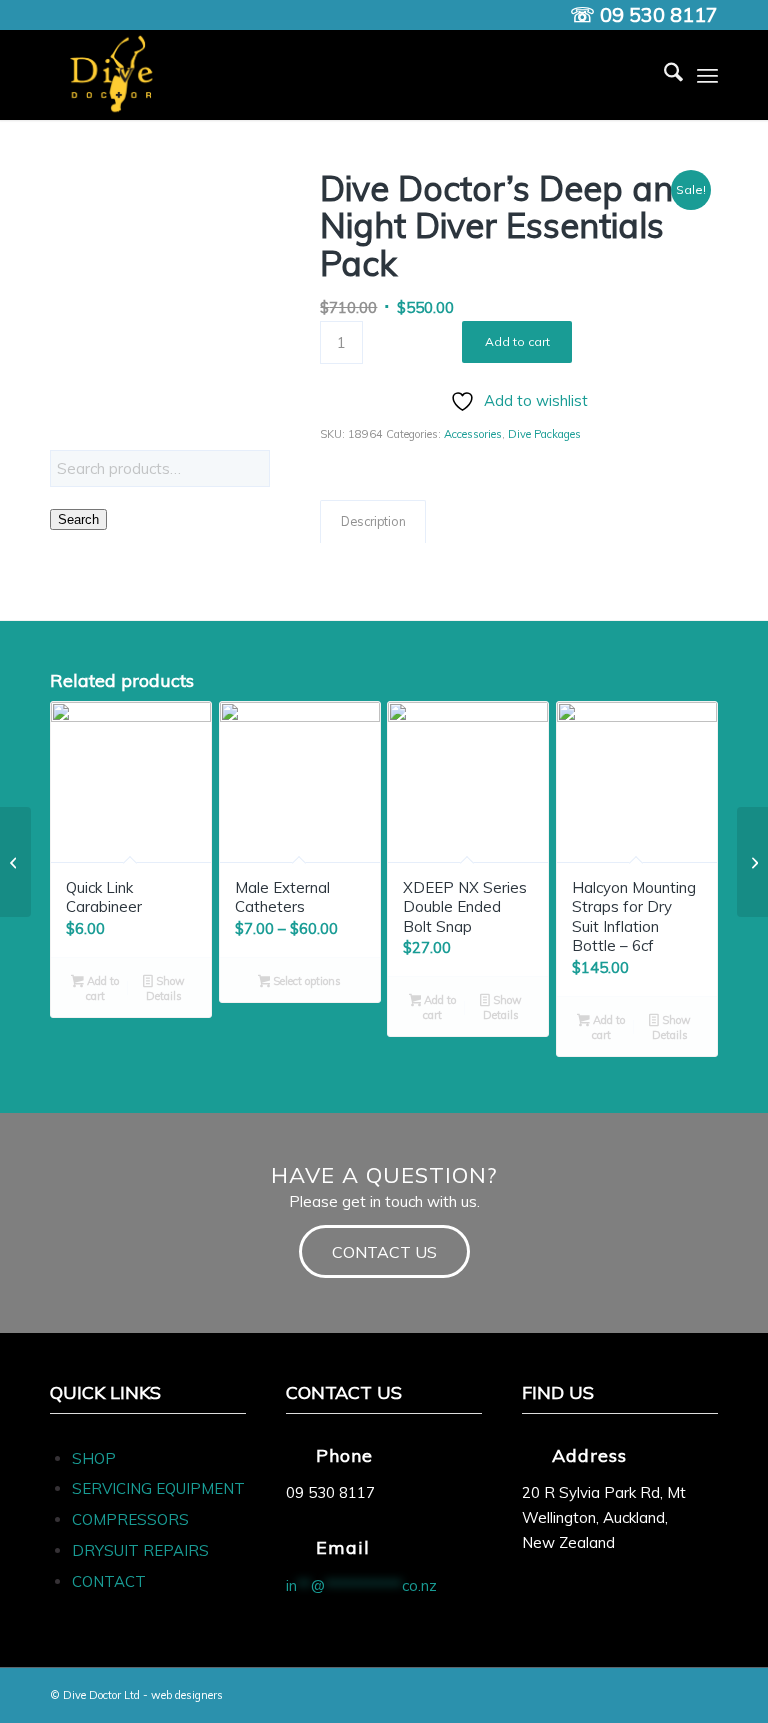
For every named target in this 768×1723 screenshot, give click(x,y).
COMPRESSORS (132, 1519)
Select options (305, 981)
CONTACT (109, 1581)
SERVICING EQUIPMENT (158, 1488)
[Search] (663, 75)
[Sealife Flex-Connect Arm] (15, 862)
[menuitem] (663, 75)
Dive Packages (544, 434)
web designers (187, 1695)
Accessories (473, 434)
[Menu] (707, 75)
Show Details (165, 988)
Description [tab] (373, 521)
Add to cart (517, 341)
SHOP (94, 1458)
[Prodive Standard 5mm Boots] (752, 862)
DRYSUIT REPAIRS (140, 1550)
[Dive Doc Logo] (115, 75)
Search (78, 519)
